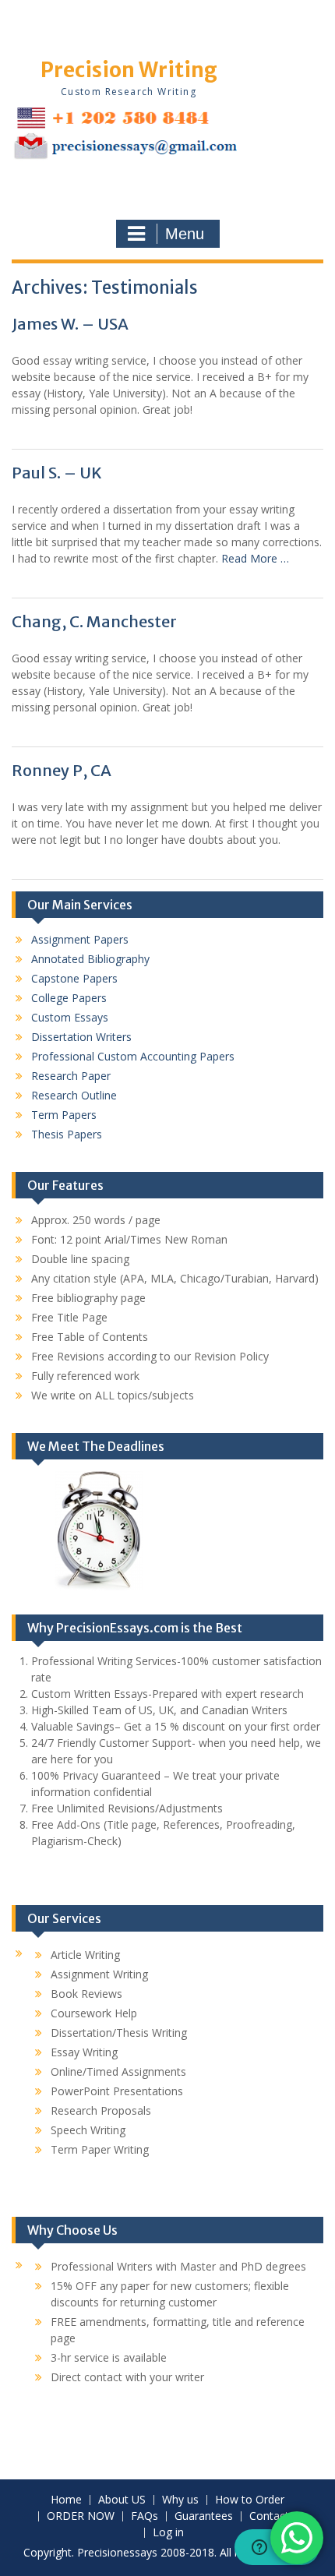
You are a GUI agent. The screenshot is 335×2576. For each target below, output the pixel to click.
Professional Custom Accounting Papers (133, 1056)
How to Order (250, 2500)
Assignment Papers (80, 939)
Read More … (255, 558)
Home (66, 2500)
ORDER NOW (81, 2516)
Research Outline (74, 1095)
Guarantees (204, 2516)
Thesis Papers (67, 1134)
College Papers (69, 998)
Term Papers (64, 1115)
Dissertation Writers (81, 1037)
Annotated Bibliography (90, 959)
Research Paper (71, 1076)
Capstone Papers (74, 978)
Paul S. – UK (57, 473)
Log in (168, 2533)
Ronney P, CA (62, 770)
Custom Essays (70, 1017)
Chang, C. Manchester (94, 621)
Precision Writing (129, 70)
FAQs (145, 2516)
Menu (185, 234)
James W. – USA (70, 324)
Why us (180, 2500)
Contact (269, 2516)
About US (122, 2500)
